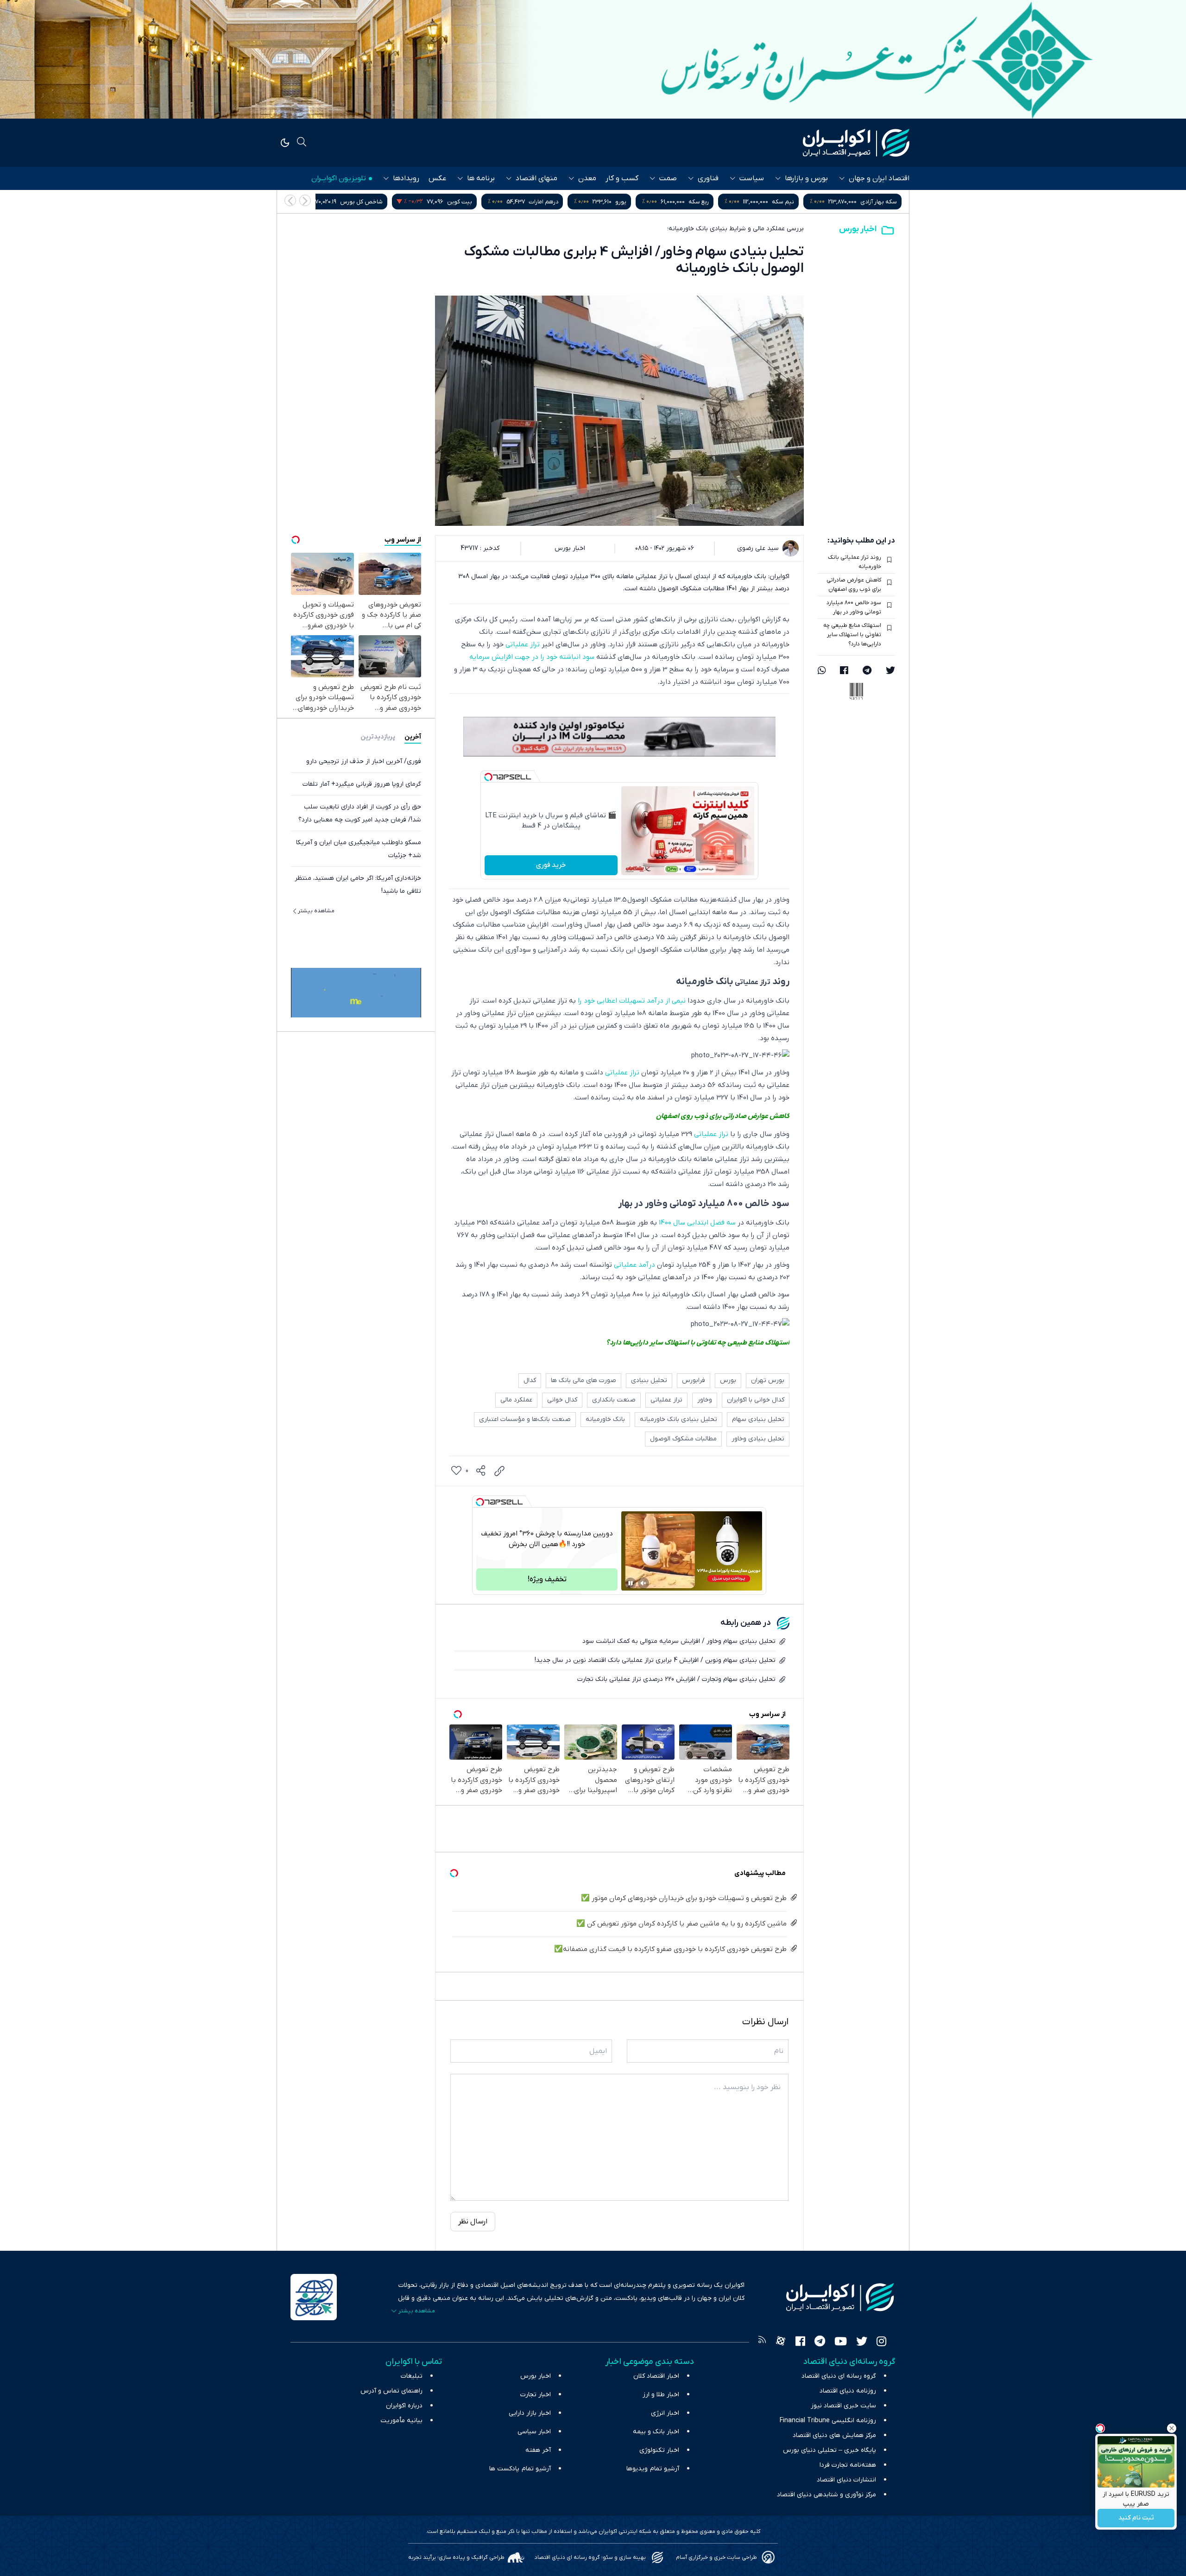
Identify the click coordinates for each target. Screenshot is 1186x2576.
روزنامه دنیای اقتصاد (848, 2391)
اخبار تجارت (536, 2395)
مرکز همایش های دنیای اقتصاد (834, 2435)
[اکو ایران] (856, 143)
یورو (795, 202)
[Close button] (1172, 2428)
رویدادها (406, 178)
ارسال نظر (473, 2222)
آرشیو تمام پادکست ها (520, 2469)
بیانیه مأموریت (401, 2421)
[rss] (762, 2342)
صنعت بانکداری (614, 1400)
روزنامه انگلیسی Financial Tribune (828, 2421)
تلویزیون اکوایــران (339, 178)
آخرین (413, 737)
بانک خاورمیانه (605, 1419)
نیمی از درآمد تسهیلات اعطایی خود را (632, 1001)
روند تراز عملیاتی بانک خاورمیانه (855, 562)
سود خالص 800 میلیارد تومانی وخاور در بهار (854, 607)
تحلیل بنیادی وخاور (758, 1439)
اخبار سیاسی (534, 2432)
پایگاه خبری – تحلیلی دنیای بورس (830, 2450)
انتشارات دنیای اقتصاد (846, 2480)
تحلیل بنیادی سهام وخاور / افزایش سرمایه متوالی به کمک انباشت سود (679, 1641)
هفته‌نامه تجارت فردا (848, 2465)
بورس (728, 1380)
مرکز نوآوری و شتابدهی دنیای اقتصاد (826, 2495)
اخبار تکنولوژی (659, 2450)
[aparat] (781, 2342)
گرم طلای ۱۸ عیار (345, 202)
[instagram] (881, 2342)
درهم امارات (718, 202)
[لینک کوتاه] (499, 1471)
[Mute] (643, 1583)
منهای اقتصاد (536, 178)
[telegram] (867, 671)
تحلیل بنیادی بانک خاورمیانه (678, 1419)
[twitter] (890, 671)
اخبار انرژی (665, 2413)
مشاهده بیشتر (316, 911)
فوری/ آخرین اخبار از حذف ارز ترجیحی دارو (364, 761)
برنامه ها (481, 178)
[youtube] (841, 2342)
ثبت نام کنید (1136, 2518)
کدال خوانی (562, 1400)
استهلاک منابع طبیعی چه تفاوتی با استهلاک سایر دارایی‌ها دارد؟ (852, 635)
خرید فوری (551, 865)
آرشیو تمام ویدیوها (653, 2469)
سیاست (752, 178)
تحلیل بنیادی (649, 1380)
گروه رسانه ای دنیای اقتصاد (839, 2376)
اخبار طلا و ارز (661, 2395)
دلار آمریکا (431, 202)
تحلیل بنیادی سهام (758, 1419)
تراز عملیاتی (523, 644)
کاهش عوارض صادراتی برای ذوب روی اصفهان (854, 585)
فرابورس (694, 1380)
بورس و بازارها (806, 178)
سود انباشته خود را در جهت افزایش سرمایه (532, 657)
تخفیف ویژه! (547, 1579)
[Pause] (631, 1583)
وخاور (705, 1400)
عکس (437, 178)
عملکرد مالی (516, 1400)
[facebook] (844, 671)
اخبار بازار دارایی (530, 2413)
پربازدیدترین (378, 737)
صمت (668, 178)
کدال (530, 1380)
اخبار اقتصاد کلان (656, 2376)
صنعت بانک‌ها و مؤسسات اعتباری (525, 1419)
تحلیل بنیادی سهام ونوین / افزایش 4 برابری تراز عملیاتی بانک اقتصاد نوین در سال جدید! (655, 1660)
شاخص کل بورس (536, 202)
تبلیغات (412, 2376)
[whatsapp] (822, 671)
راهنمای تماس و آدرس (391, 2391)
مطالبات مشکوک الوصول (683, 1439)
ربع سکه (873, 202)
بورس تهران (768, 1380)
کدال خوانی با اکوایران (756, 1400)
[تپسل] (488, 777)
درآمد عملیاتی (634, 1265)
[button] (290, 200)
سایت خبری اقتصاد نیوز (843, 2406)
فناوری (708, 178)
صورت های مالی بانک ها (584, 1380)
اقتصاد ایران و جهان (879, 178)
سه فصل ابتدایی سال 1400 (697, 1223)
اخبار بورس (858, 229)
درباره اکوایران (404, 2406)
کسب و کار (622, 178)
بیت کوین (634, 202)
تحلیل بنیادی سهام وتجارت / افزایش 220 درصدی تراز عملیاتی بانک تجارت (676, 1679)
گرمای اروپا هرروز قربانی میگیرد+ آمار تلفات (362, 784)
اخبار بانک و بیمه (656, 2432)
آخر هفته (538, 2450)
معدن (587, 178)
